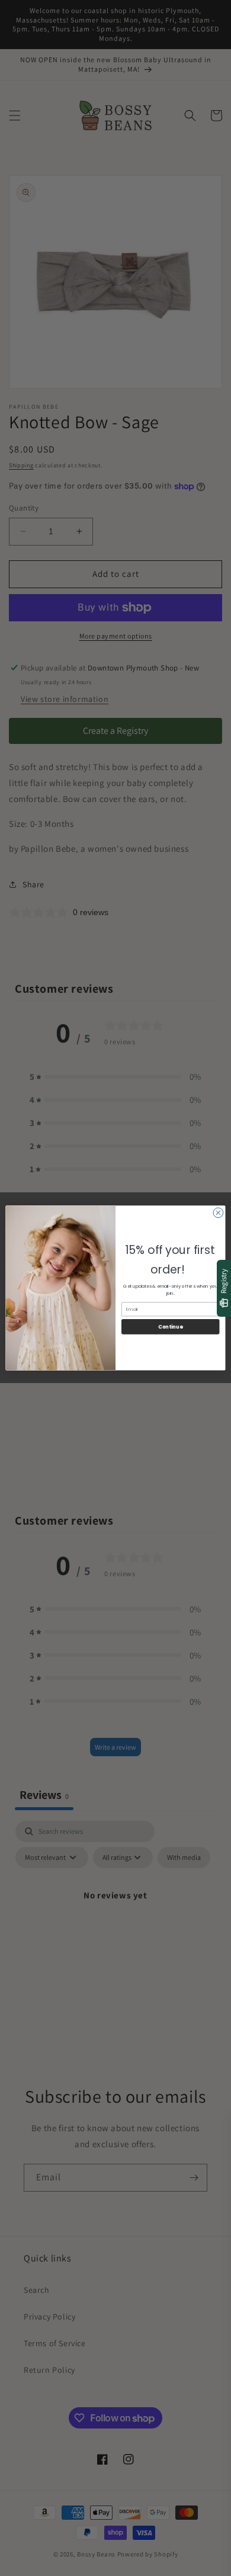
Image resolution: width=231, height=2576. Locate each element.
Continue (170, 1327)
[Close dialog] (218, 1213)
